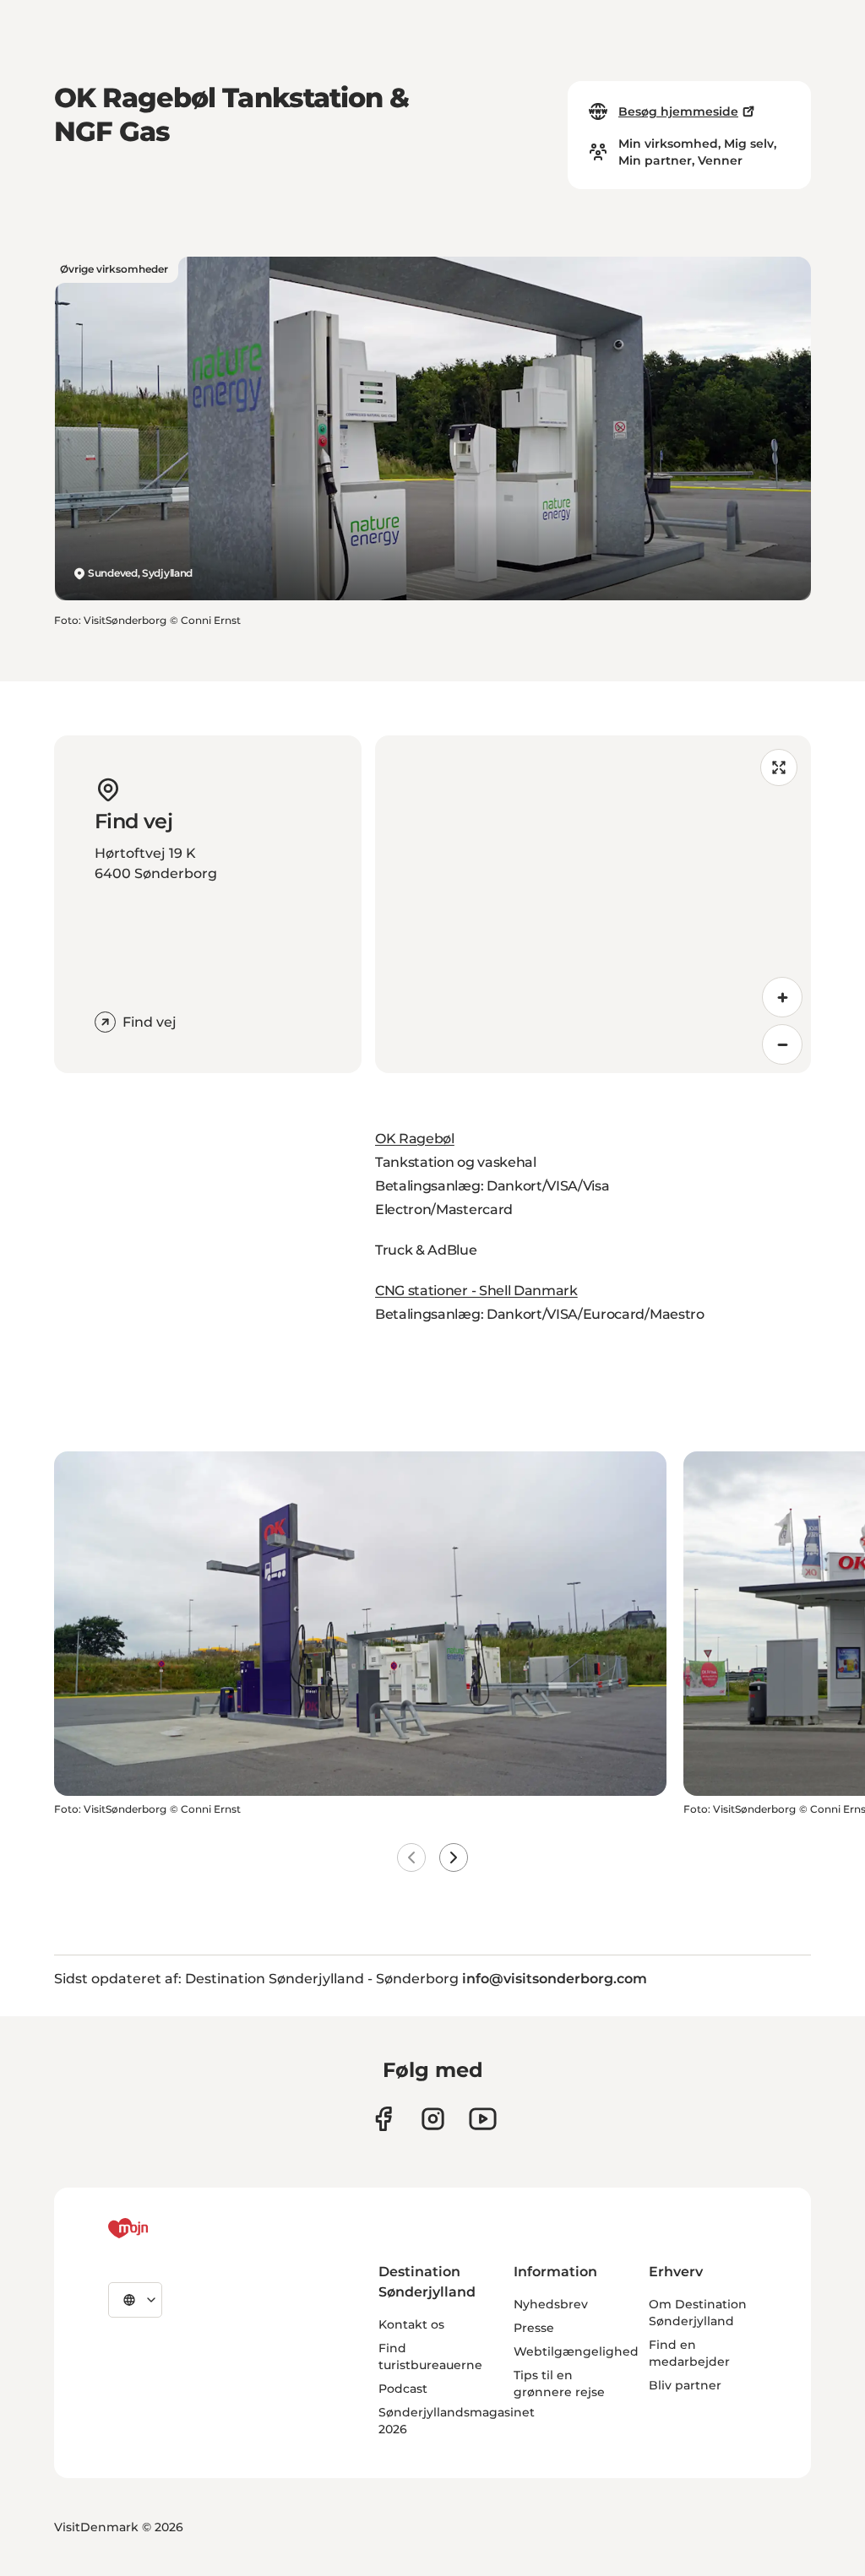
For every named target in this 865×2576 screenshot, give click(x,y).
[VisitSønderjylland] (160, 2228)
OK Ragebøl (415, 1139)
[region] (593, 904)
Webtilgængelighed (576, 2351)
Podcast (403, 2389)
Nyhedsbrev (551, 2304)
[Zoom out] (782, 1044)
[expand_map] (779, 767)
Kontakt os (411, 2324)
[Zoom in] (782, 997)
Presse (534, 2328)
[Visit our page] (433, 2119)
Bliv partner (685, 2385)
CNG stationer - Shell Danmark (476, 1291)
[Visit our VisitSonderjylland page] (383, 2119)
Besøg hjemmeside (678, 111)
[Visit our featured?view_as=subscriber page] (483, 2119)
